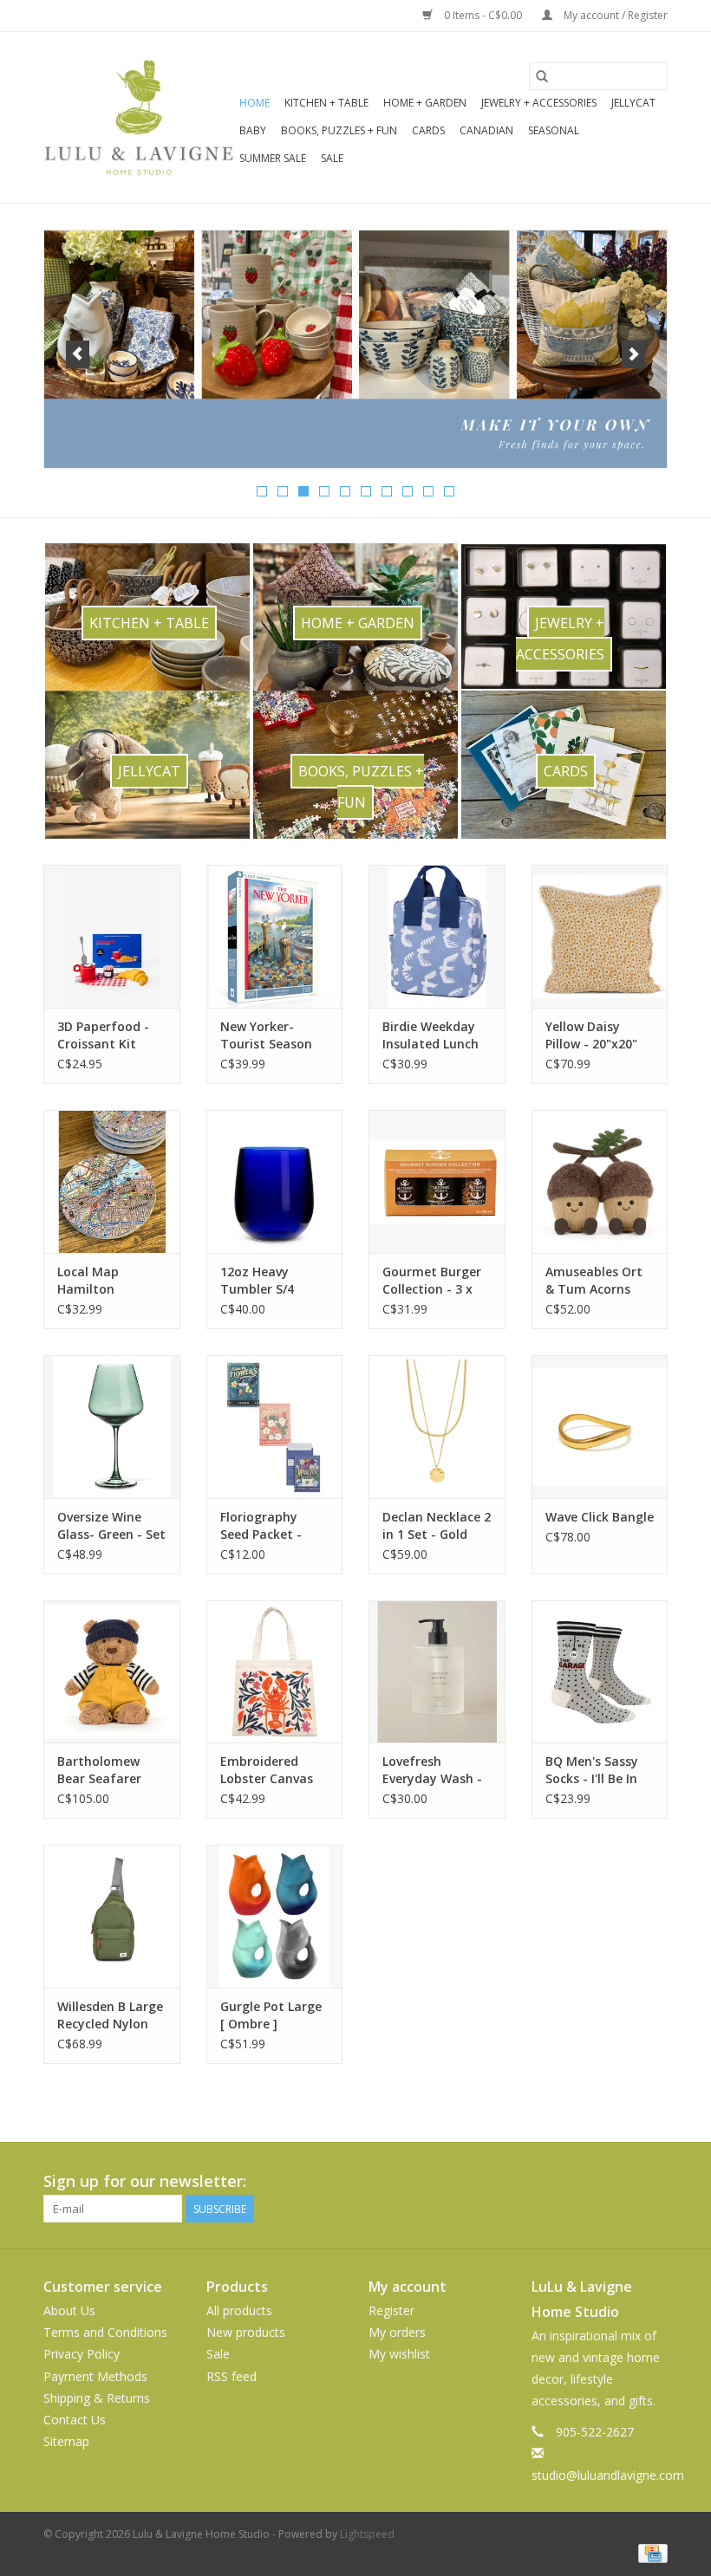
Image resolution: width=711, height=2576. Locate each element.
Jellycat (633, 103)
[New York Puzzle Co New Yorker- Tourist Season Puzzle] (275, 936)
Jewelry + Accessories (539, 103)
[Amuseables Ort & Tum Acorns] (600, 1181)
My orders (397, 2332)
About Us (69, 2310)
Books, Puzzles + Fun (339, 130)
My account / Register (614, 15)
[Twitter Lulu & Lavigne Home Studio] (623, 2182)
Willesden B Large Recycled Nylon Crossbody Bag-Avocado (110, 2015)
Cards (428, 130)
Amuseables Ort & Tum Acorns (594, 1280)
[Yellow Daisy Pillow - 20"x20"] (600, 936)
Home (254, 103)
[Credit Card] (650, 2552)
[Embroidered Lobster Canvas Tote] (275, 1672)
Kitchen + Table (326, 103)
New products (246, 2332)
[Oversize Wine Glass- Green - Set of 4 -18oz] (112, 1427)
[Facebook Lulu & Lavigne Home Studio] (591, 2182)
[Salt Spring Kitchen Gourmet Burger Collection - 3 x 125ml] (437, 1181)
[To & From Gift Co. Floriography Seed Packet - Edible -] (275, 1427)
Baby (253, 130)
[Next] (633, 354)
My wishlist (399, 2354)
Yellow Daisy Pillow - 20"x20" (591, 1035)
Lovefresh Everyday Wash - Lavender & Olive (432, 1770)
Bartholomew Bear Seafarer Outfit (99, 1770)
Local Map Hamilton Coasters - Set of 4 (109, 1281)
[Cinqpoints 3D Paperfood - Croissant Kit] (112, 936)
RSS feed (232, 2376)
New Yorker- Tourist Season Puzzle (266, 1035)
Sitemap (66, 2441)
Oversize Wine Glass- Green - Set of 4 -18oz (111, 1526)
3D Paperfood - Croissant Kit (103, 1035)
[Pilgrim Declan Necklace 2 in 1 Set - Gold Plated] (437, 1427)
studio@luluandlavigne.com (608, 2475)
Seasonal (554, 130)
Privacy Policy (82, 2354)
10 (449, 491)
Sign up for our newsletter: (145, 2181)
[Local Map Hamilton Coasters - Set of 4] (112, 1181)
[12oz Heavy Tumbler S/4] (275, 1181)
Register (391, 2310)
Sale (332, 158)
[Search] (542, 76)
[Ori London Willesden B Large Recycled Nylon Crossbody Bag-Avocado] (112, 1916)
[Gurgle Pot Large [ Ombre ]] (275, 1916)
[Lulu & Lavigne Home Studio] (139, 117)
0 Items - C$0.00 (483, 15)
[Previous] (78, 354)
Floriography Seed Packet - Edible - (261, 1526)
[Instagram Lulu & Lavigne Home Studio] (654, 2182)
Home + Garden (425, 103)
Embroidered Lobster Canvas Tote (267, 1770)
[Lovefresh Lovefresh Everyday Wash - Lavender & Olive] (437, 1672)
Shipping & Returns (97, 2398)
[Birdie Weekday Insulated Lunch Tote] (437, 936)
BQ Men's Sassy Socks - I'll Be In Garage (592, 1770)
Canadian (486, 130)
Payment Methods (95, 2376)
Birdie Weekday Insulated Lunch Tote (431, 1035)
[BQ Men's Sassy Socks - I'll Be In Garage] (600, 1672)
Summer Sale (273, 158)
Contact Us (75, 2420)
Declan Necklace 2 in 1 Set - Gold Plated (437, 1526)
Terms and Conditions (105, 2332)
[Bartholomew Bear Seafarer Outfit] (112, 1672)
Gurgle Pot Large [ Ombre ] (271, 2015)
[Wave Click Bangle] (600, 1427)
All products (239, 2310)
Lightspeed (367, 2534)
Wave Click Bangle (600, 1517)
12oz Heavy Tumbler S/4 (257, 1280)
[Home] (355, 349)
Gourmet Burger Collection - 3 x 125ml (432, 1281)
